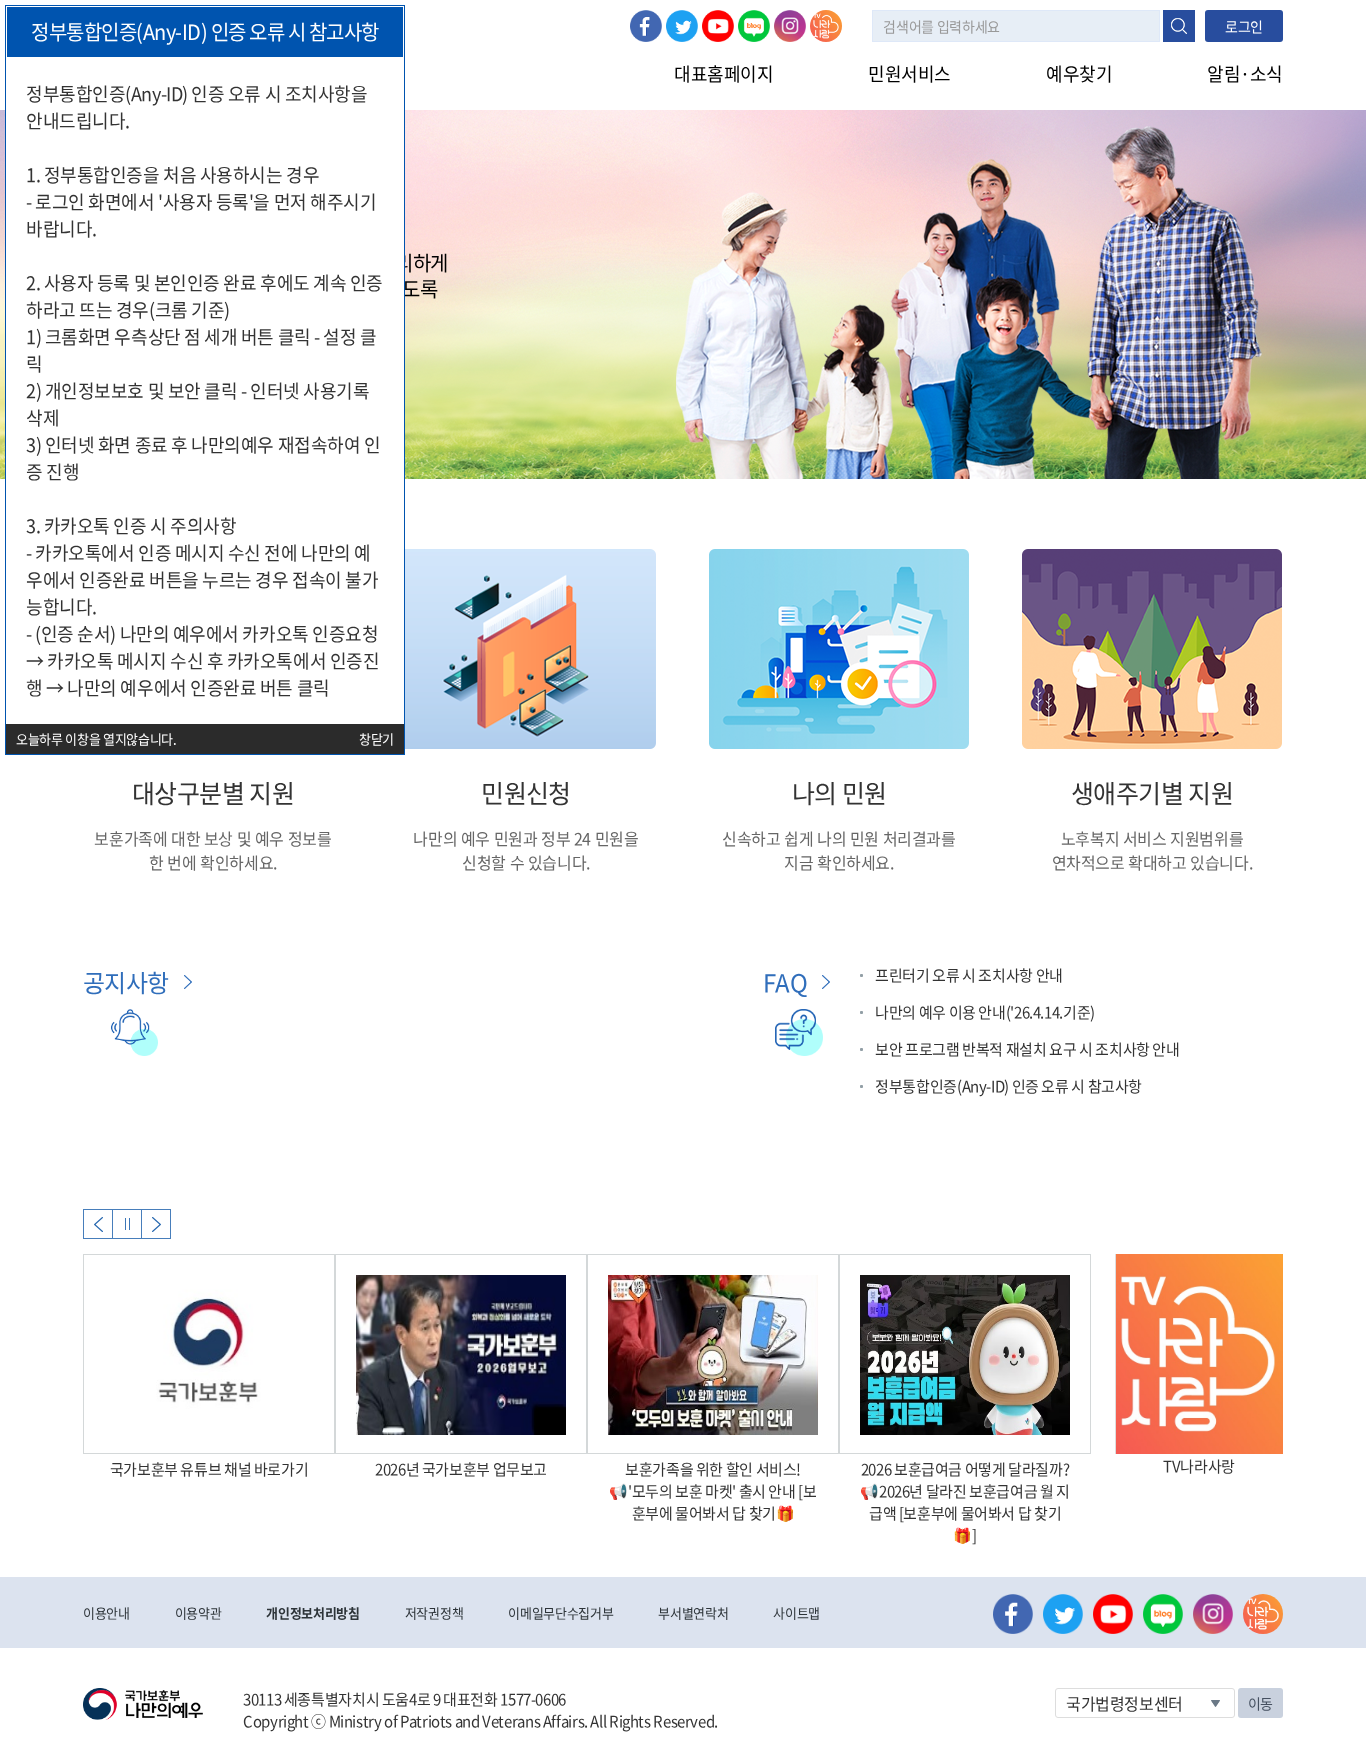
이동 (1260, 1703)
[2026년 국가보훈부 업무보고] (461, 1354)
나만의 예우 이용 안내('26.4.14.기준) (985, 1012)
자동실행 (127, 1224)
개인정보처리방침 (312, 1612)
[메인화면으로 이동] (143, 1702)
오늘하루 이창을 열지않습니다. (96, 738)
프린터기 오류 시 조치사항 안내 (969, 975)
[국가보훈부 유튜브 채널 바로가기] (209, 1354)
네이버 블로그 (754, 26)
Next (156, 1224)
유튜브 (718, 26)
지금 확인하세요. (838, 862)
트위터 (682, 26)
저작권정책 (434, 1612)
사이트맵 (796, 1612)
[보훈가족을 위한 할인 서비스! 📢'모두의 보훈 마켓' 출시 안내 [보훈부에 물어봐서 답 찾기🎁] (713, 1354)
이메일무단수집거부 (560, 1612)
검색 (1179, 26)
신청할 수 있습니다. (526, 862)
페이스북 (646, 26)
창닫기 (376, 738)
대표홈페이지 (723, 73)
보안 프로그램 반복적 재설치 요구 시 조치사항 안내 (1027, 1049)
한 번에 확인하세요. (213, 862)
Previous (98, 1224)
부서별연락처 (693, 1612)
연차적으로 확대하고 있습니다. (1152, 862)
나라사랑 (826, 26)
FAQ (785, 982)
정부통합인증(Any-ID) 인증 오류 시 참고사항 (1008, 1086)
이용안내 (106, 1612)
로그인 (1244, 26)
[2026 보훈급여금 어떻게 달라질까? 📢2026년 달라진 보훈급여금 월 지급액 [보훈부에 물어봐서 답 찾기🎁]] (965, 1354)
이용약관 (198, 1612)
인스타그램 (790, 26)
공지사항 (126, 982)
